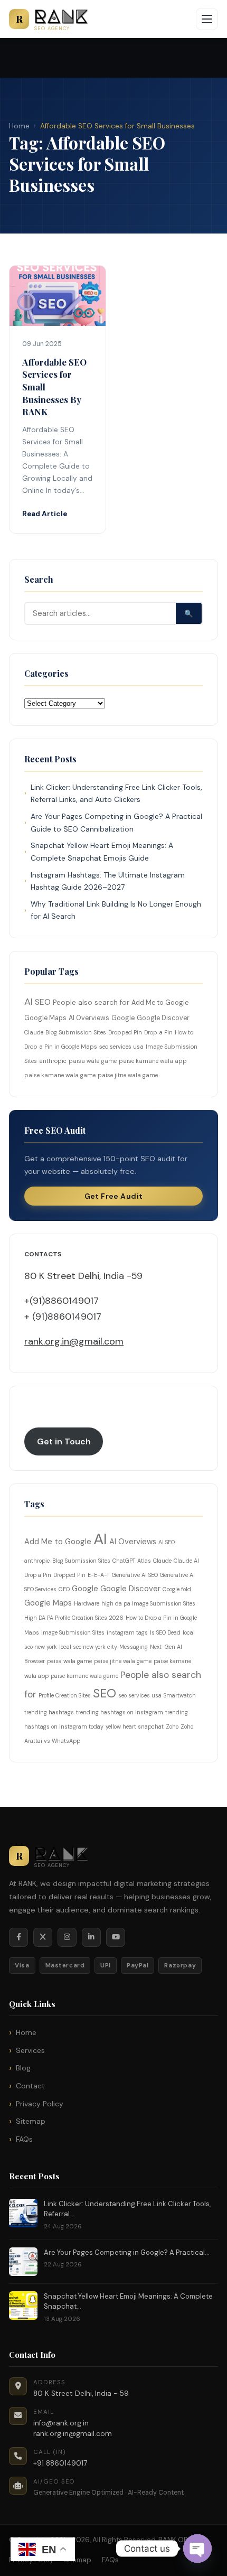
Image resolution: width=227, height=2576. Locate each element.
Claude (34, 1032)
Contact (30, 2086)
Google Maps (45, 1018)
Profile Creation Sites (65, 1695)
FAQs (24, 2139)
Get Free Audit (114, 1196)
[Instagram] (67, 1937)
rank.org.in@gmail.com (74, 1341)
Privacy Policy (40, 2104)
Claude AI (186, 1561)
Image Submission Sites (73, 1632)
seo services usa (121, 1047)
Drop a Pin (158, 1032)
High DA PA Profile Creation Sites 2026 (74, 1618)
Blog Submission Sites (76, 1032)
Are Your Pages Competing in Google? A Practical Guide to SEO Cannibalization (116, 823)
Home (19, 126)
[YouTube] (116, 1937)
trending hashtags (49, 1712)
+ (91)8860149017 (63, 1317)
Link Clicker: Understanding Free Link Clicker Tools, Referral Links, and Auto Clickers (116, 794)
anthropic (53, 1061)
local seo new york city (88, 1647)
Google (123, 1018)
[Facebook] (18, 1937)
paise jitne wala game (128, 1075)
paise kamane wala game (60, 1075)
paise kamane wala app (153, 1061)
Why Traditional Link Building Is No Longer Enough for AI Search (116, 910)
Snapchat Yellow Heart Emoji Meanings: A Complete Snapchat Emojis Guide (102, 852)
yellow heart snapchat (135, 1726)
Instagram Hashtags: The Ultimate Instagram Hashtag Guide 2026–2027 (108, 881)
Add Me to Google (160, 1003)
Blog (23, 2068)
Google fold (177, 1589)
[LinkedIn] (91, 1937)
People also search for (91, 1002)
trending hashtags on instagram (120, 1712)
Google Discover (163, 1018)
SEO (43, 1002)
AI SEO (167, 1542)
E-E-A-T (99, 1575)
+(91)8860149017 (62, 1301)
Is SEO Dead (165, 1632)
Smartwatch (180, 1695)
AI (29, 1002)
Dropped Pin (125, 1032)
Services (30, 2050)
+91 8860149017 (60, 2463)
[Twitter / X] (43, 1937)
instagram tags (127, 1632)
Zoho (172, 1726)
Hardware (87, 1603)
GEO (64, 1589)
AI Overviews (89, 1018)
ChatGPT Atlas (132, 1561)
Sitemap (31, 2121)
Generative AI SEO (135, 1575)
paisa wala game (93, 1061)
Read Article (45, 514)
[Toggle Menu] (207, 19)
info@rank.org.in (61, 2423)
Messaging (134, 1647)
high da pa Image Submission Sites (148, 1603)
